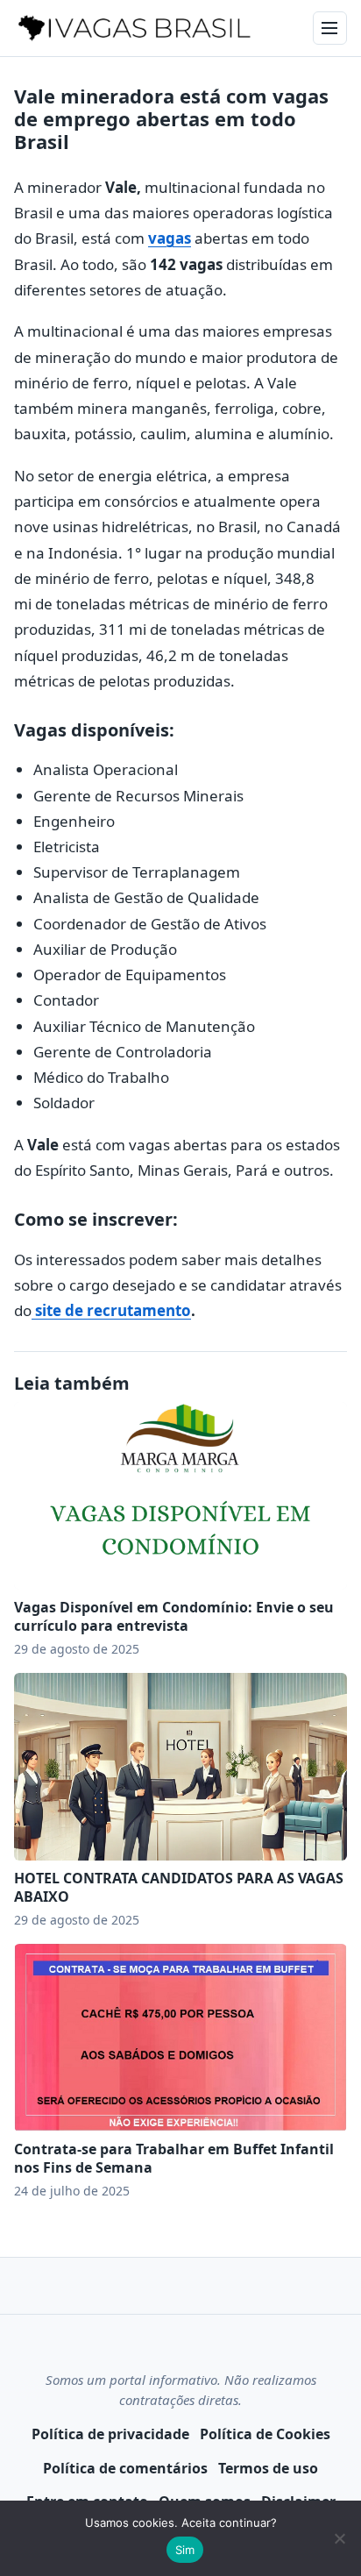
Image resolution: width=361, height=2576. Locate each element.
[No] (339, 2538)
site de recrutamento (111, 1310)
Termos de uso (268, 2468)
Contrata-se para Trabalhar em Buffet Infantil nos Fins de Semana (174, 2158)
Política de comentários (125, 2468)
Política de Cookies (265, 2434)
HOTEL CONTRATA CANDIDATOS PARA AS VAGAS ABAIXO (179, 1887)
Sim (185, 2550)
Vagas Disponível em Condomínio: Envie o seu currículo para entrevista (174, 1616)
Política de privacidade (110, 2434)
